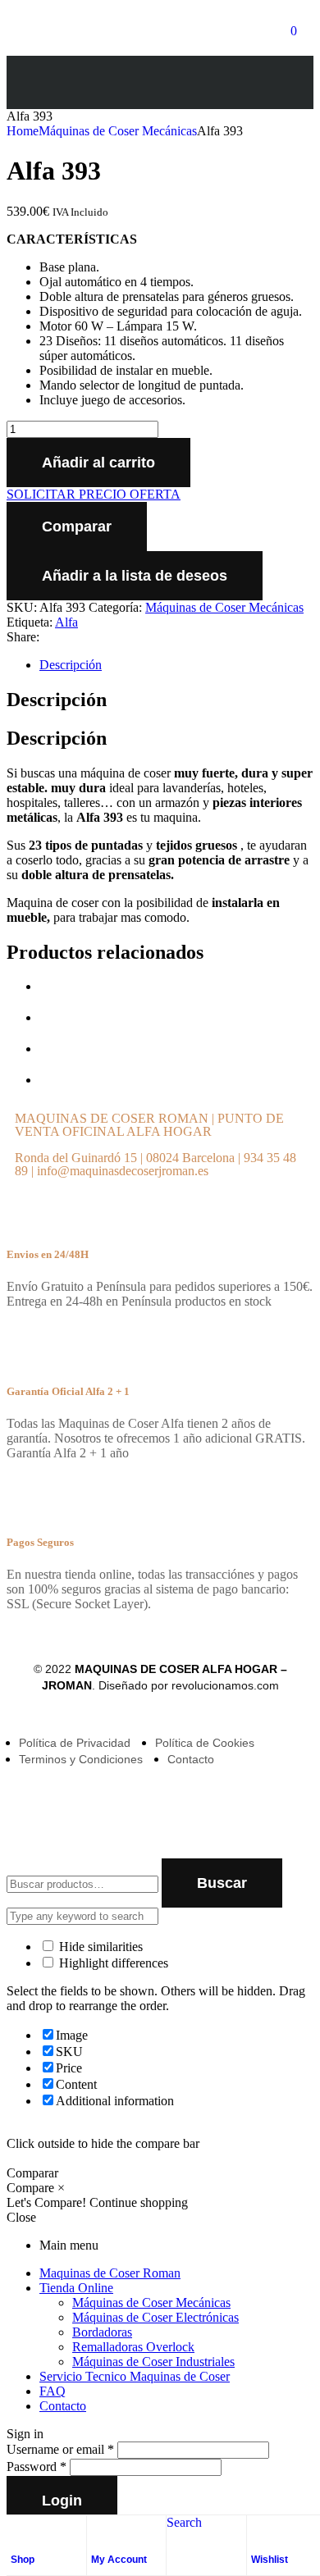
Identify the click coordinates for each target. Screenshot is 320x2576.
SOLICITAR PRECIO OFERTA (94, 494)
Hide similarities (99, 1947)
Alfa (66, 622)
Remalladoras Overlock (133, 2347)
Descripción (71, 665)
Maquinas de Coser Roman (110, 2273)
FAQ (53, 2391)
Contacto (63, 2406)
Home (23, 131)
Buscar (222, 1883)
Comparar (77, 527)
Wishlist (270, 2560)
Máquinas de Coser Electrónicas (155, 2317)
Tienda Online (76, 2288)
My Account (119, 2560)
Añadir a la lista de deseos (135, 576)
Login (62, 2501)
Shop (23, 2560)
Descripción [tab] (57, 700)
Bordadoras (102, 2332)
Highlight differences (112, 1963)
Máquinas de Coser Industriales (153, 2362)
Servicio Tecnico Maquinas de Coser (135, 2376)
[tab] (176, 665)
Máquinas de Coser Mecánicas (118, 131)
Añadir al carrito (98, 463)
